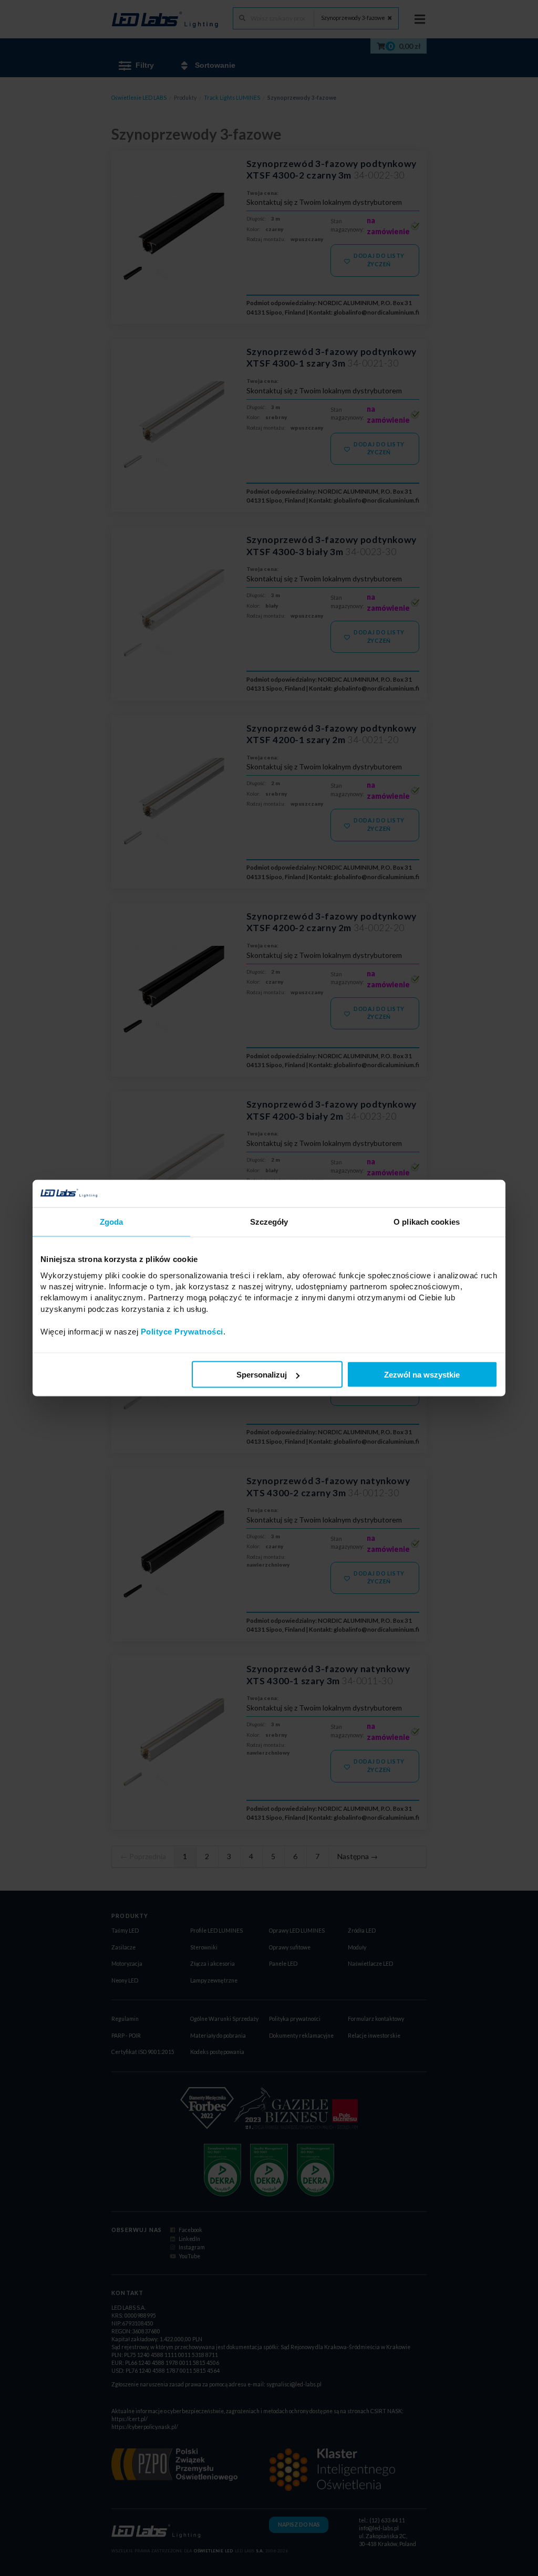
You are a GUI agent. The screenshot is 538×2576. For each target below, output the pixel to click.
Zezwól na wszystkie (422, 1375)
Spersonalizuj (262, 1375)
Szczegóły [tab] (269, 1222)
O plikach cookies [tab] (427, 1222)
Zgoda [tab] (112, 1222)
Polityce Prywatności (182, 1331)
